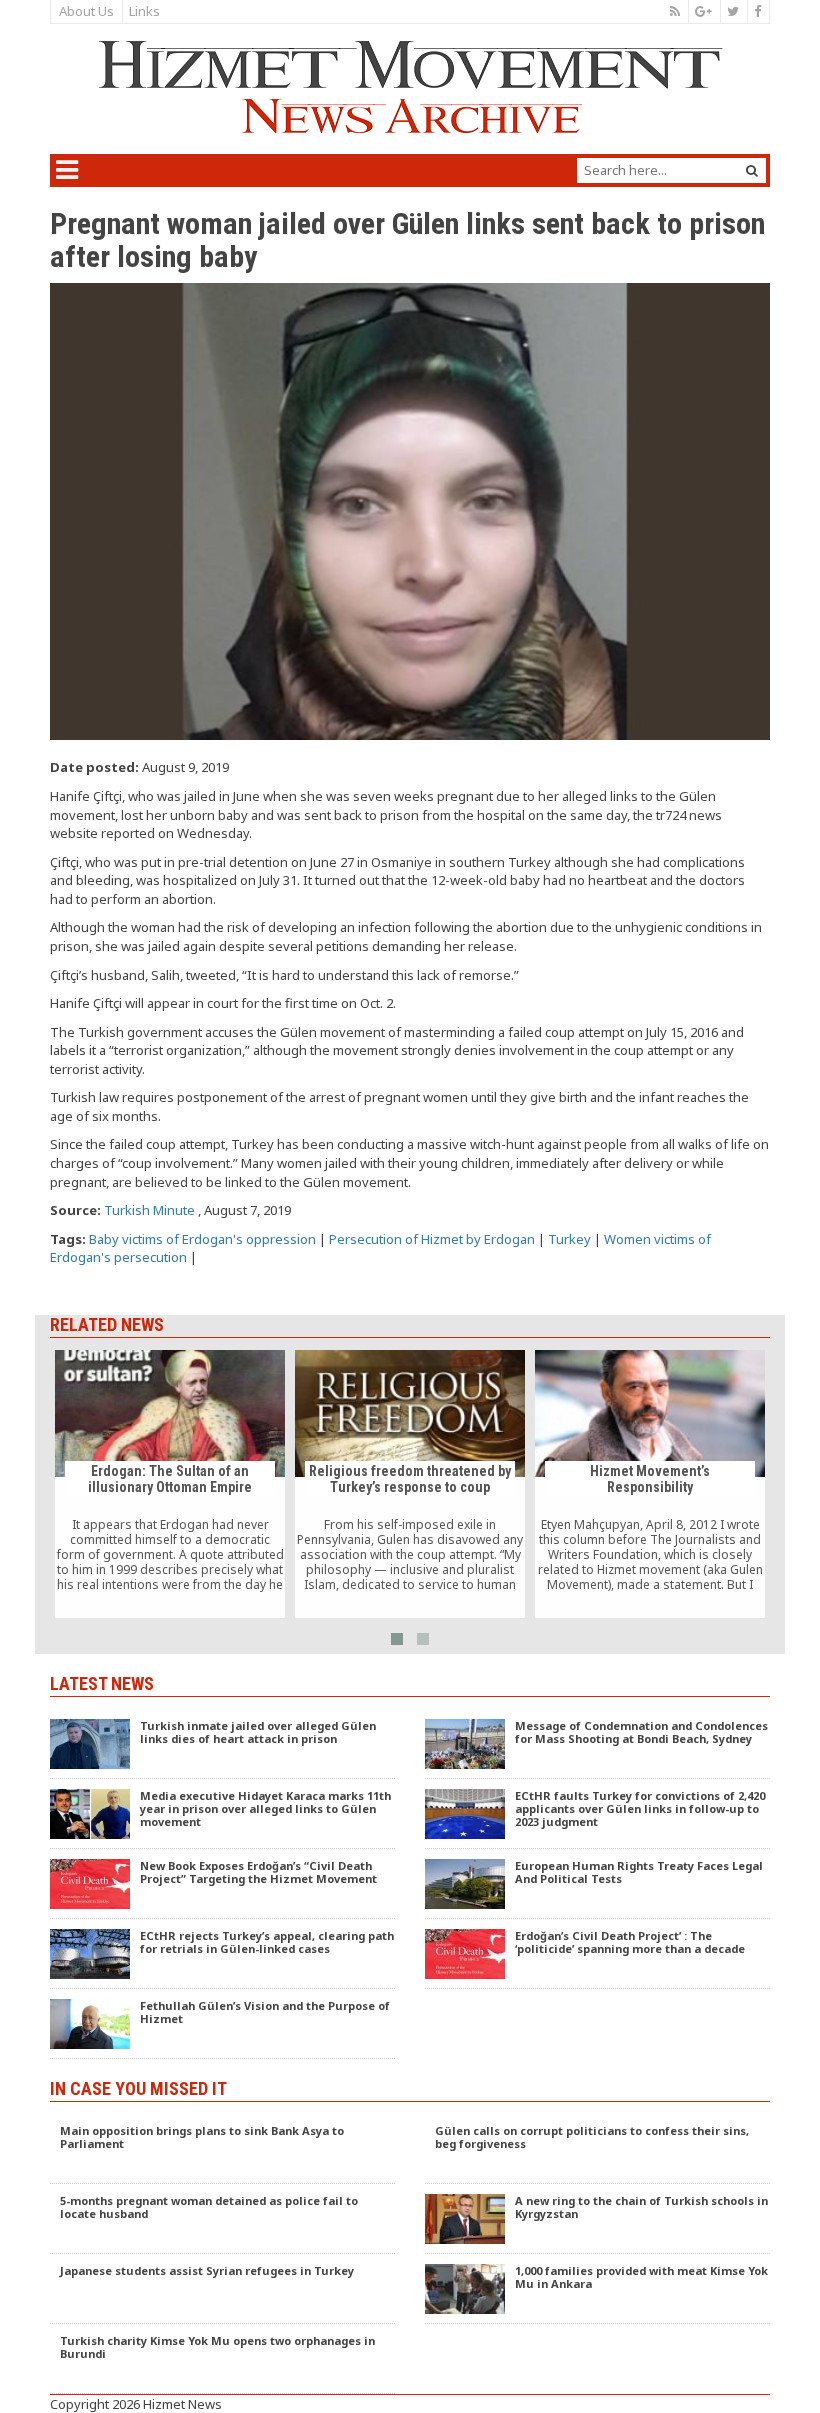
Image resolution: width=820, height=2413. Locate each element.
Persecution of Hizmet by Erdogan (432, 1239)
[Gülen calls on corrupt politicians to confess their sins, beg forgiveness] (597, 2149)
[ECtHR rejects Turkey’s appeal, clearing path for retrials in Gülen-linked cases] (222, 1954)
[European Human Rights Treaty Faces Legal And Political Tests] (597, 1884)
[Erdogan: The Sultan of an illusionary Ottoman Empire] (170, 1484)
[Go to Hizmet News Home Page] (410, 87)
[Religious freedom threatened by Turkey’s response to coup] (410, 1484)
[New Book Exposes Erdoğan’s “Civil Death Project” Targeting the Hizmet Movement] (222, 1884)
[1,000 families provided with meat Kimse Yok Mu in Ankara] (597, 2289)
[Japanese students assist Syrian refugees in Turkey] (222, 2289)
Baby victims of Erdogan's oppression (202, 1239)
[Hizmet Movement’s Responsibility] (650, 1484)
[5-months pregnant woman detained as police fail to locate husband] (222, 2219)
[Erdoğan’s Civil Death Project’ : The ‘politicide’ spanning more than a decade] (597, 1954)
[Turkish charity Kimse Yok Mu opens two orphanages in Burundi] (222, 2359)
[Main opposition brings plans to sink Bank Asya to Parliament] (222, 2149)
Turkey (569, 1239)
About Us (86, 11)
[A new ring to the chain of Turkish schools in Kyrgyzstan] (597, 2219)
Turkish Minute (149, 1210)
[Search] (752, 170)
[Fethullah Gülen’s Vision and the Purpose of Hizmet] (222, 2024)
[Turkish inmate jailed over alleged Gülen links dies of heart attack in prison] (222, 1744)
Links (144, 11)
